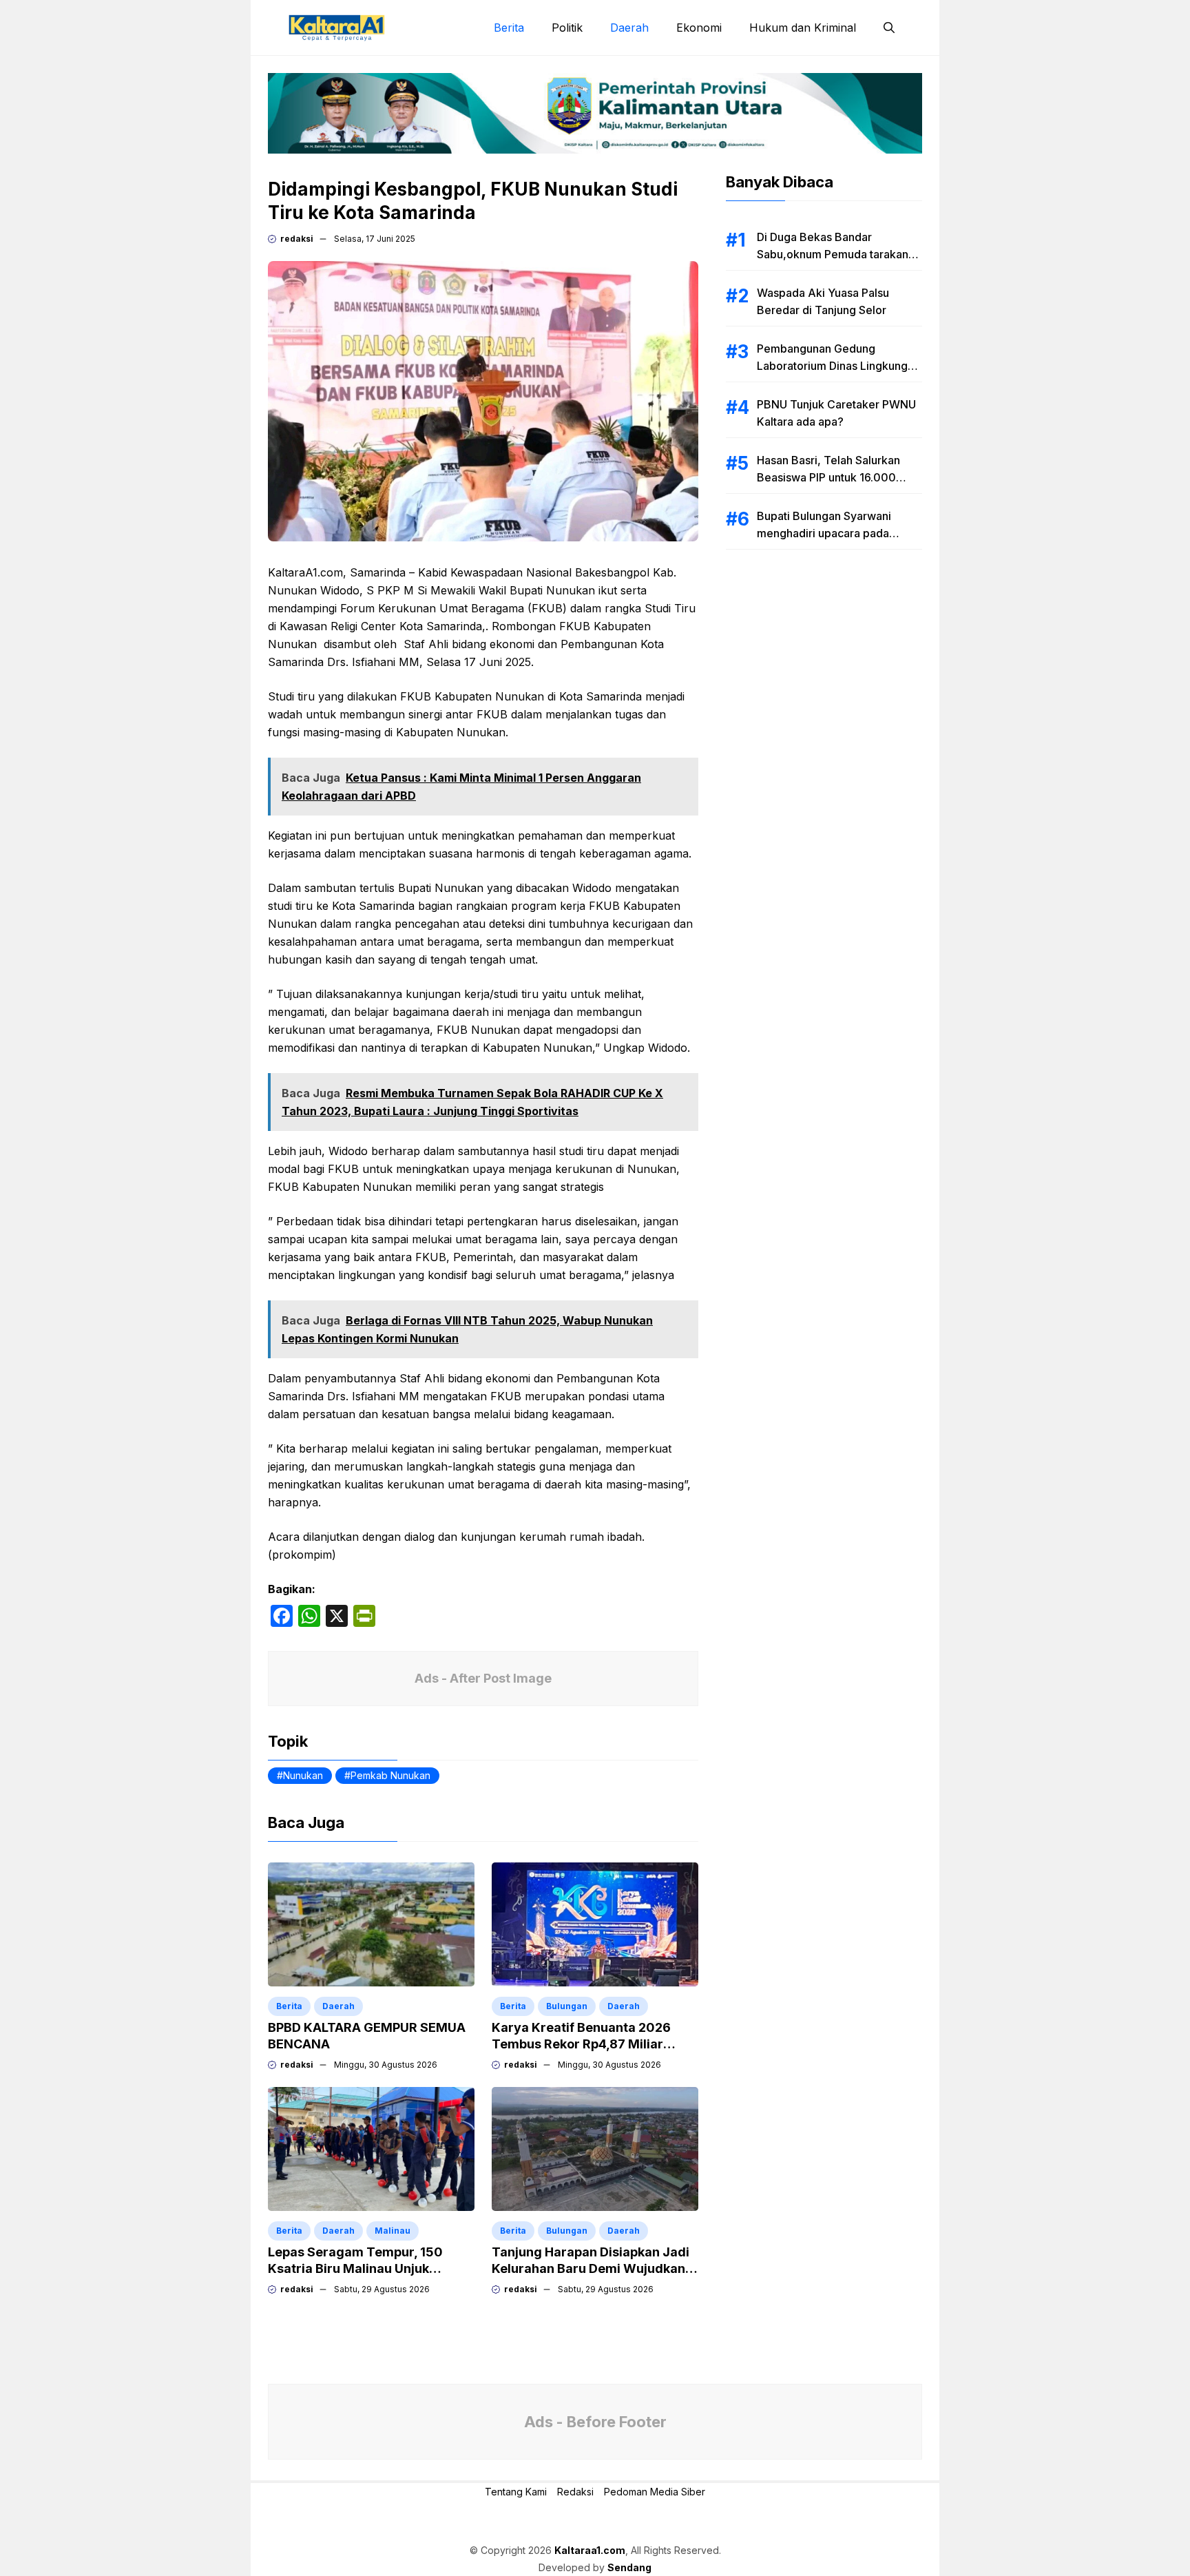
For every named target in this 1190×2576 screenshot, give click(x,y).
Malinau (393, 2231)
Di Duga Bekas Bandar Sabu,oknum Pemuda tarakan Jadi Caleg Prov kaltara (833, 254)
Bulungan (567, 2006)
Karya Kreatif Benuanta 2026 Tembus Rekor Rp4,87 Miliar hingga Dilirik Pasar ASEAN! (581, 2044)
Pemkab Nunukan (390, 1775)
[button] (889, 28)
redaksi (297, 239)
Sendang (629, 2567)
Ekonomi (699, 28)
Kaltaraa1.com (590, 2550)
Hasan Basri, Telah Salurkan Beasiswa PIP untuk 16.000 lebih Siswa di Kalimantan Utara (837, 477)
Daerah (629, 28)
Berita (509, 28)
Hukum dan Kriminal (803, 28)
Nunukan (303, 1775)
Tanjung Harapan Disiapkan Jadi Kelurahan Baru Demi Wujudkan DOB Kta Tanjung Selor (591, 2268)
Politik (567, 28)
